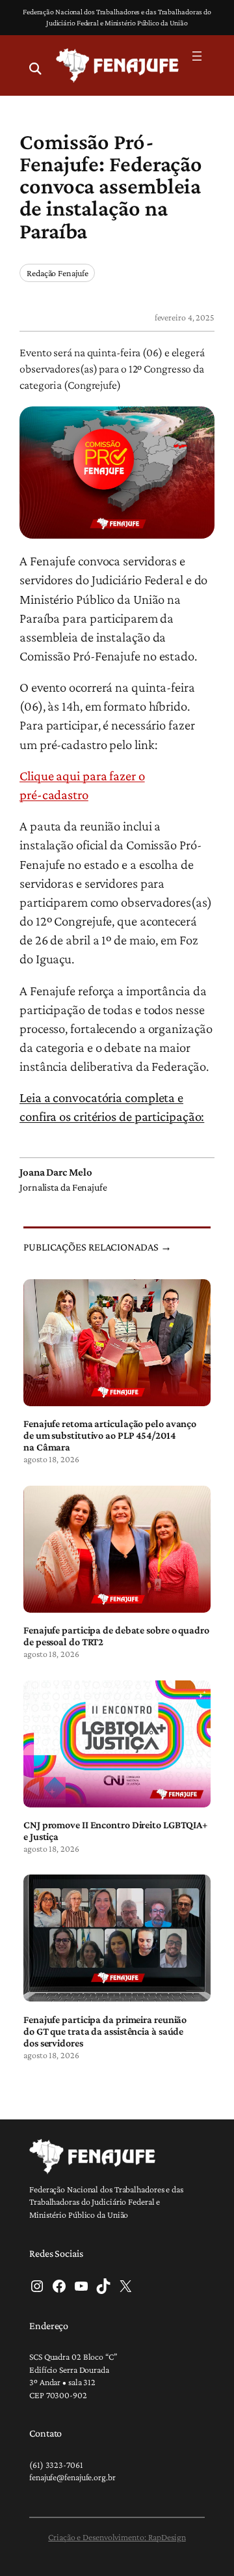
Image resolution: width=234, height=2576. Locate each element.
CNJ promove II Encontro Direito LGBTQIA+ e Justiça (115, 1831)
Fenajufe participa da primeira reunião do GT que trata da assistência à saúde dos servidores (105, 2031)
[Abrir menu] (197, 56)
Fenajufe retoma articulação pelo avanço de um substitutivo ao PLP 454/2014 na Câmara (110, 1435)
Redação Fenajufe (57, 273)
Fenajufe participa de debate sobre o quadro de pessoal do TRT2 (116, 1636)
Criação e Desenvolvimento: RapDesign (117, 2537)
